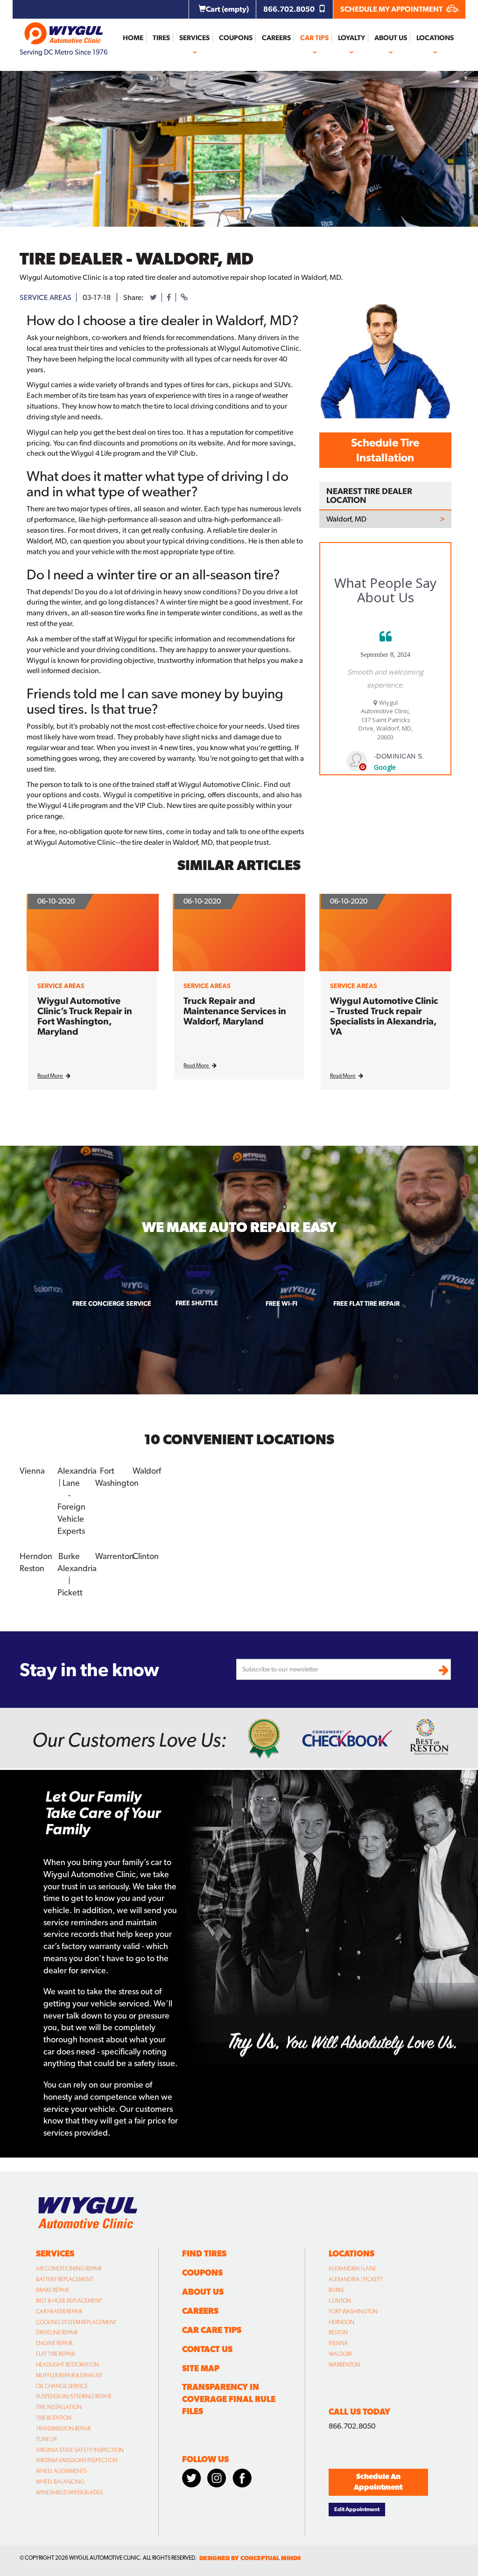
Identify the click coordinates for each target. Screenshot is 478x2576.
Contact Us (207, 2349)
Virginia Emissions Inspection (77, 2460)
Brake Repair (52, 2290)
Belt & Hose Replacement (69, 2301)
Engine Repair (54, 2343)
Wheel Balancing (60, 2482)
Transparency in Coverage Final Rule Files (229, 2399)
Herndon (341, 2322)
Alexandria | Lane (352, 2269)
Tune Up (46, 2439)
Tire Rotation (54, 2418)
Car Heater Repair (59, 2311)
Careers (276, 38)
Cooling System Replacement (76, 2322)
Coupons (236, 38)
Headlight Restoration (67, 2365)
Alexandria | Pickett (356, 2279)
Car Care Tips (212, 2330)
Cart (227, 9)
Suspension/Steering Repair (74, 2396)
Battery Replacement (65, 2279)
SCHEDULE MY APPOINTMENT (392, 9)
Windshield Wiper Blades (69, 2492)
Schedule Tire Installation (385, 450)
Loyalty (351, 38)
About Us (391, 38)
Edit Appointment (357, 2509)
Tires (161, 38)
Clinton (340, 2301)
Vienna (338, 2343)
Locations (435, 38)
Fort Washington (353, 2311)
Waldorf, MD (346, 519)
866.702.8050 (290, 9)
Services (194, 38)
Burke (337, 2290)
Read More (50, 1076)
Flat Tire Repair (55, 2354)
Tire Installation (59, 2407)
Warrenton (344, 2365)
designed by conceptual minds (250, 2558)
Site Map (201, 2368)
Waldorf (341, 2354)
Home (133, 38)
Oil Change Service (62, 2386)
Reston (338, 2332)
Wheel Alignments (61, 2471)
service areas (46, 297)
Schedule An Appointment (378, 2482)
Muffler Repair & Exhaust (69, 2375)
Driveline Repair (57, 2332)
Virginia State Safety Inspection (80, 2450)
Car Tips (314, 38)
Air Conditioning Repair (69, 2269)
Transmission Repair (63, 2429)
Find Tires (204, 2253)
